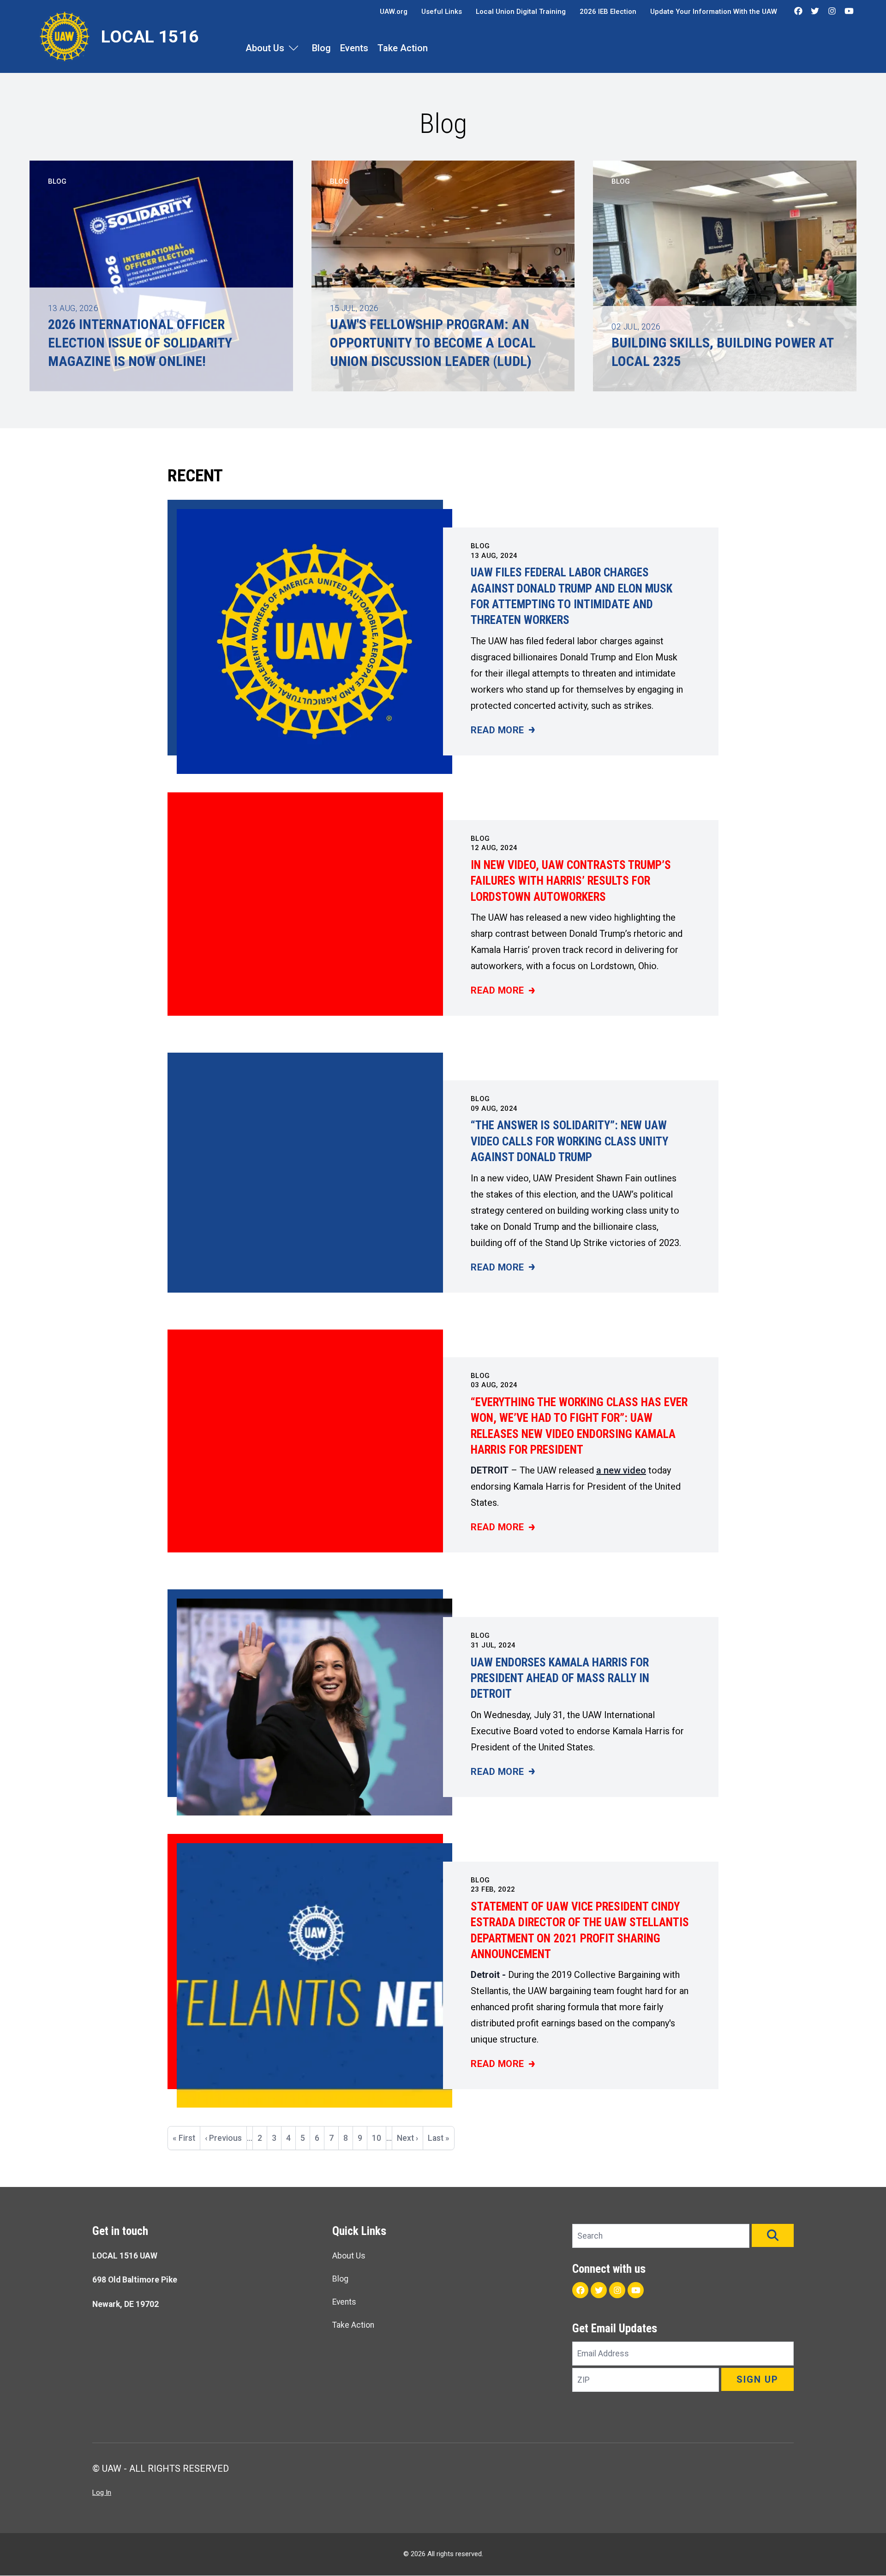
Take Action (403, 48)
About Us (265, 48)
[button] (773, 2235)
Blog (321, 48)
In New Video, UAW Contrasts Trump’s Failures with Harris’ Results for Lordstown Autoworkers (571, 881)
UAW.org (394, 12)
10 (379, 2138)
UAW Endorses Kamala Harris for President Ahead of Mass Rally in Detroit (560, 1678)
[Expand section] (293, 48)
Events (354, 48)
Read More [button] (503, 731)
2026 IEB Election (608, 12)
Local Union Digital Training (521, 12)
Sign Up (757, 2379)
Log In (102, 2492)
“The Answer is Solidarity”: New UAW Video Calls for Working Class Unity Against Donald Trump (569, 1141)
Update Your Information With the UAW (714, 12)
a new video (621, 1470)
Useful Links (442, 12)
